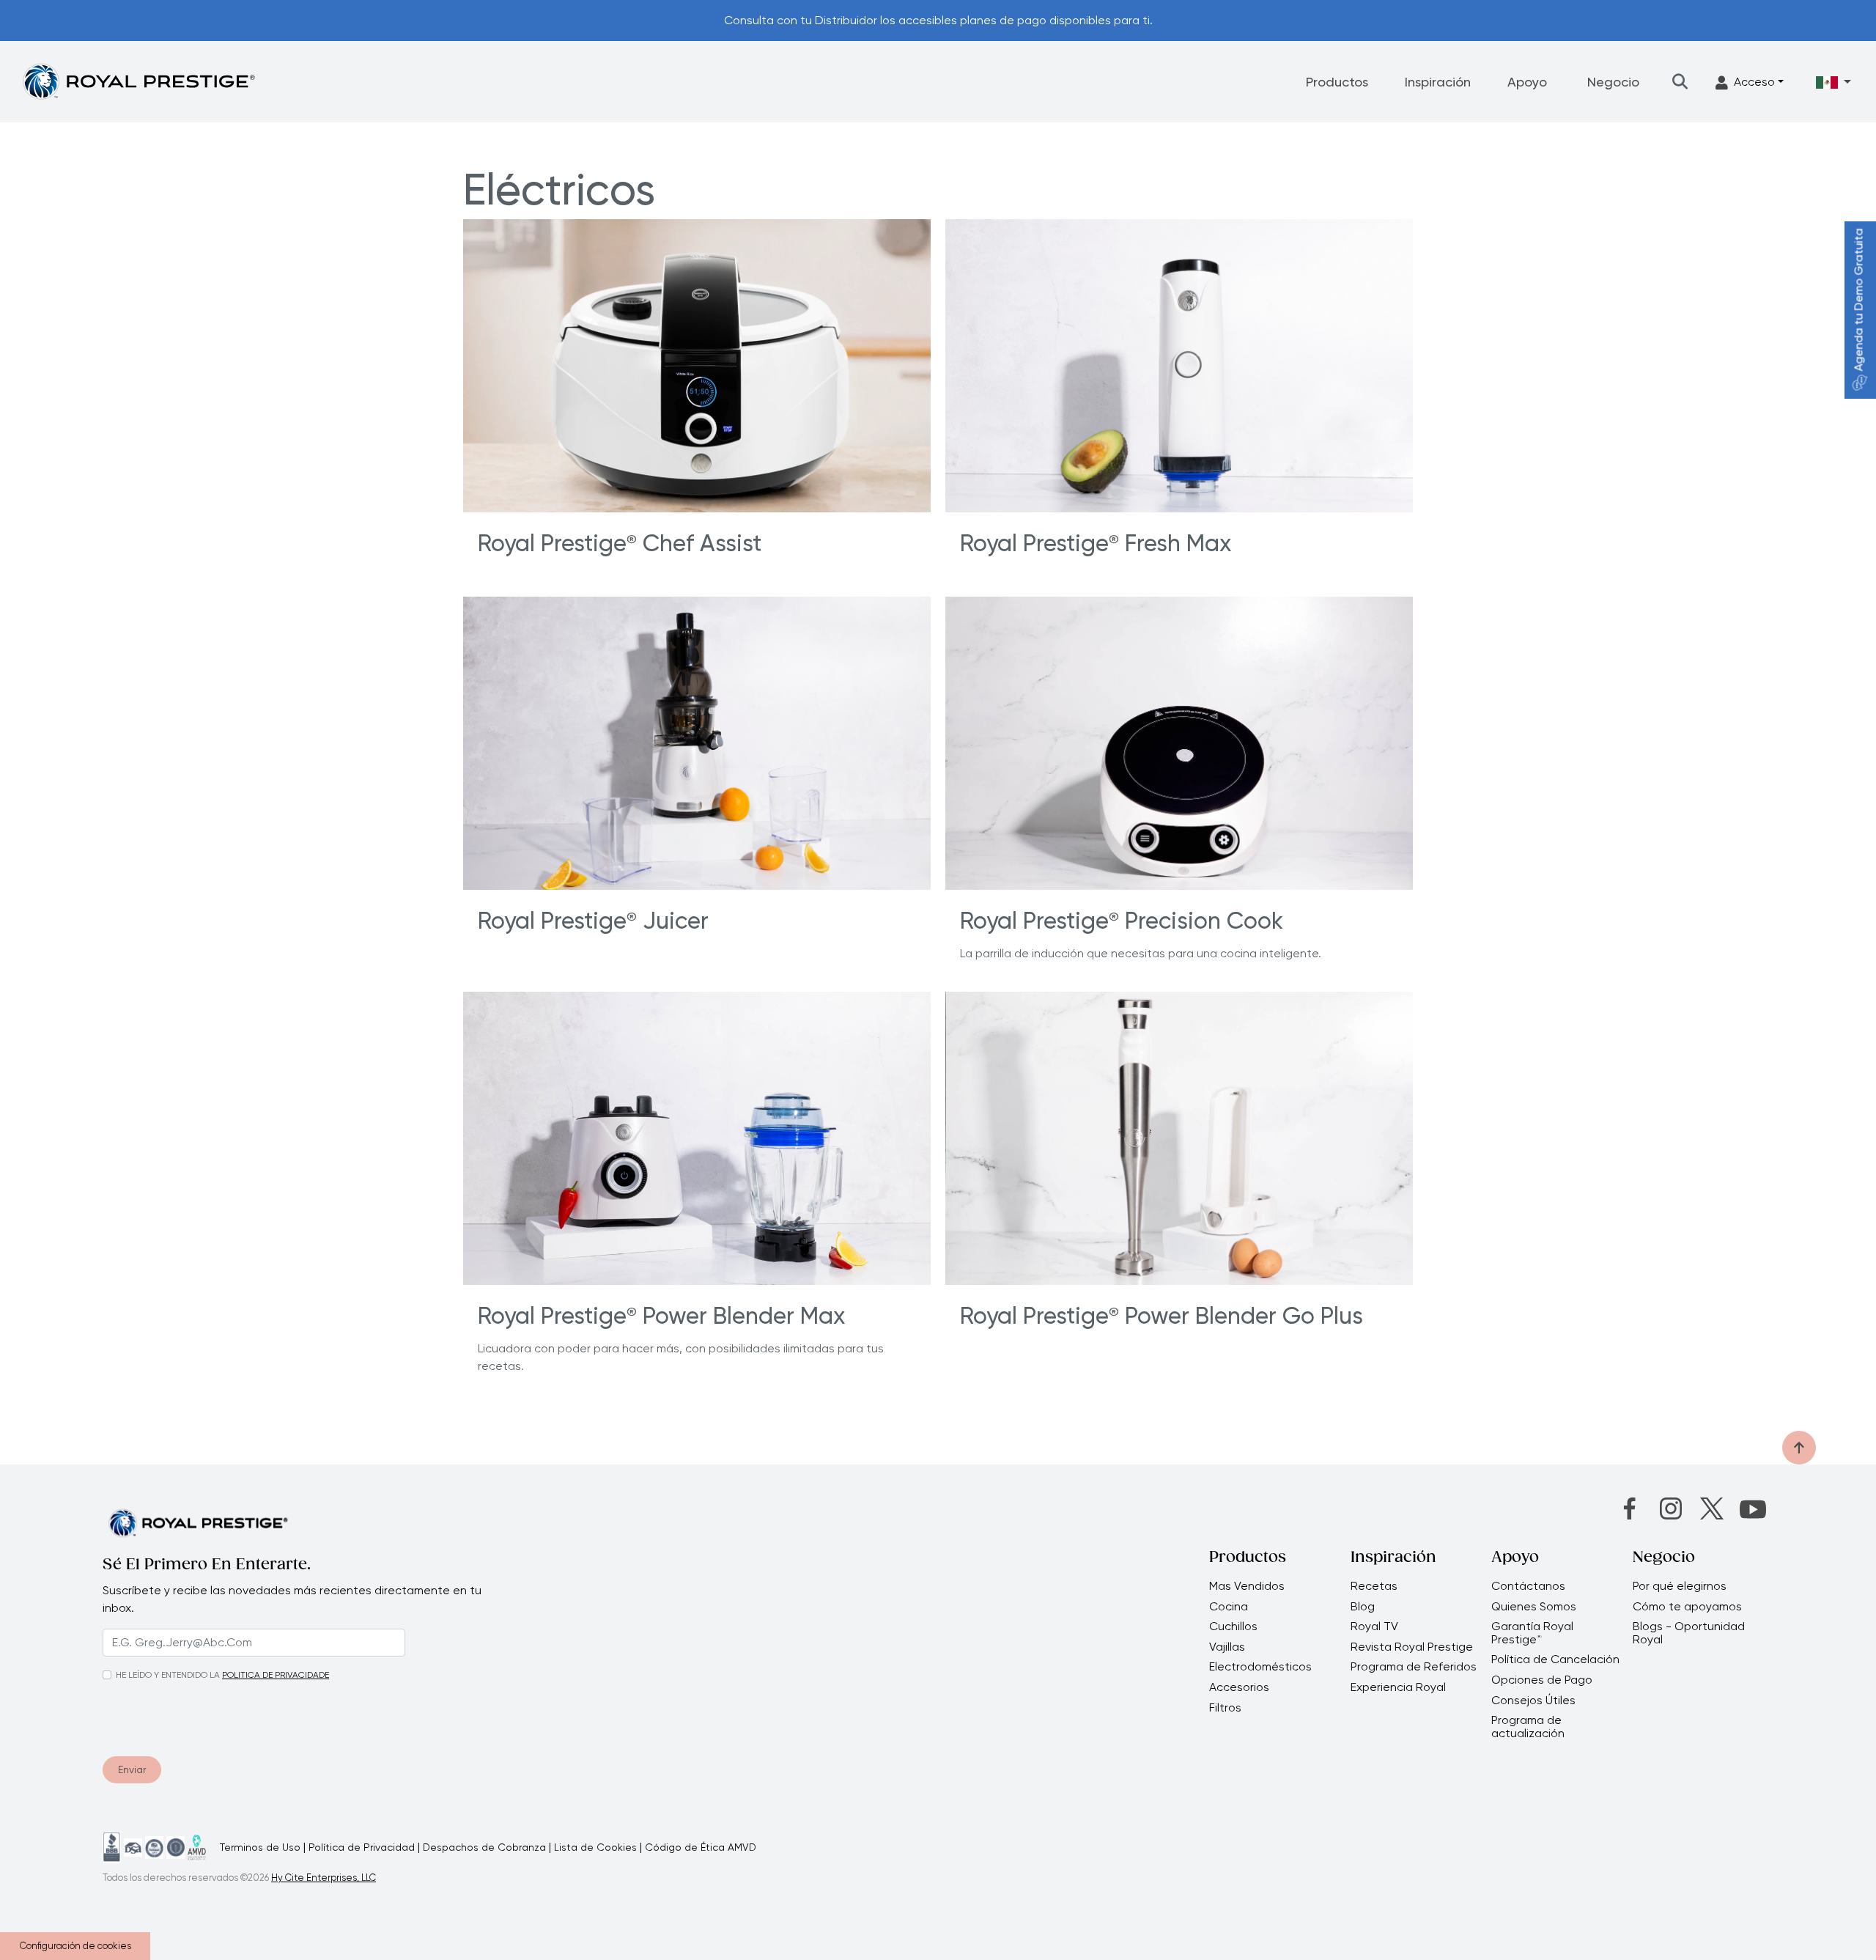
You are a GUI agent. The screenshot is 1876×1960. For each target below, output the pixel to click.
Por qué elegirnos (1680, 1586)
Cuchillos (1233, 1626)
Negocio (1613, 82)
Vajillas (1227, 1647)
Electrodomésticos (1260, 1667)
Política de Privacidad (362, 1847)
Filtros (1225, 1708)
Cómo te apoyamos (1687, 1607)
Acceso (1754, 82)
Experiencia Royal (1398, 1687)
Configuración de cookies (75, 1946)
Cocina (1229, 1607)
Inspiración (1438, 82)
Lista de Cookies (595, 1847)
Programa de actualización (1528, 1727)
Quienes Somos (1534, 1607)
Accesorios (1239, 1687)
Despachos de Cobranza (484, 1847)
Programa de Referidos (1414, 1667)
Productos (1337, 82)
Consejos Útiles (1533, 1701)
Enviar (132, 1769)
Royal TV (1374, 1626)
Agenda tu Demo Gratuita (1859, 300)
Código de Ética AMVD (701, 1847)
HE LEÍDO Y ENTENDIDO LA (168, 1675)
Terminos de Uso (260, 1847)
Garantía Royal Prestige (1532, 1633)
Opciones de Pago (1542, 1680)
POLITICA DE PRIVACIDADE (276, 1675)
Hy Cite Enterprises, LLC (324, 1878)
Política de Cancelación (1555, 1659)
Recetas (1374, 1586)
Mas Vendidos (1247, 1586)
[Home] (139, 81)
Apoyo (1527, 82)
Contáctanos (1528, 1586)
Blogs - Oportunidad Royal (1689, 1633)
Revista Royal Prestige (1412, 1647)
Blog (1363, 1607)
